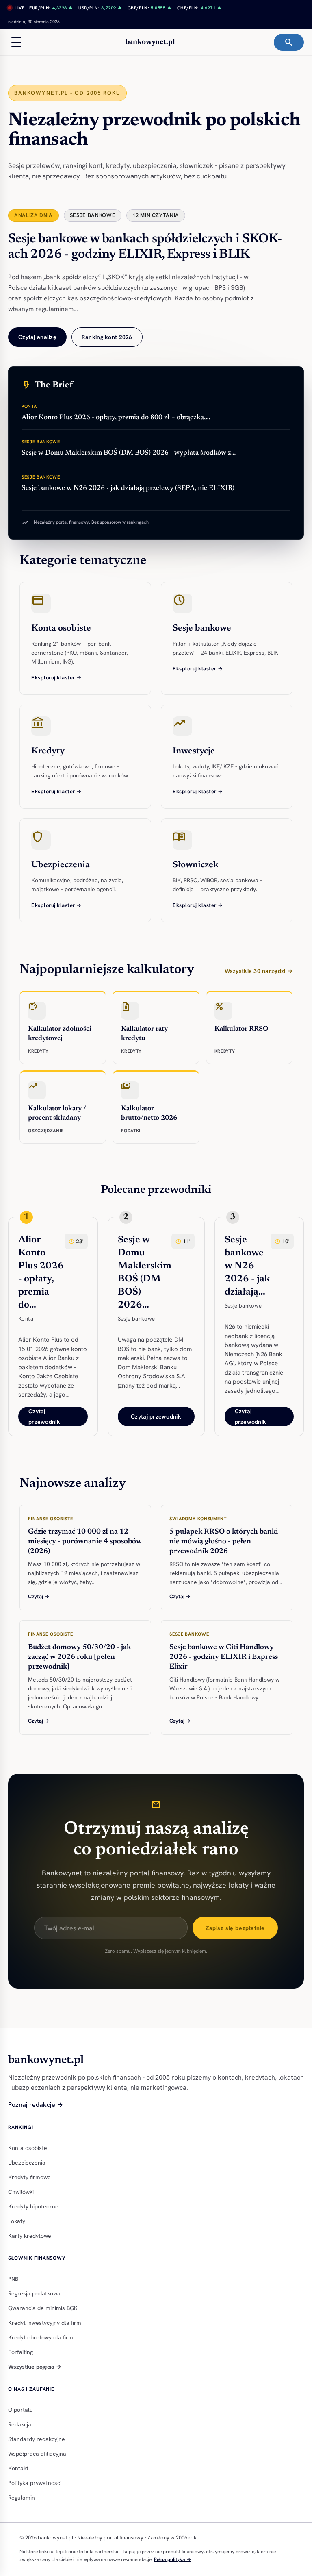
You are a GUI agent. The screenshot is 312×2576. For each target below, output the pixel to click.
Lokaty (17, 2221)
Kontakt (18, 2468)
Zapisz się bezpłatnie (235, 1928)
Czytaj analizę (37, 337)
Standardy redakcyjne (37, 2439)
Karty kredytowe (30, 2236)
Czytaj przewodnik (44, 1416)
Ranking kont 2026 (107, 337)
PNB (13, 2279)
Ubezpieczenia (27, 2163)
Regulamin (22, 2498)
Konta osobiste (28, 2148)
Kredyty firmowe (29, 2177)
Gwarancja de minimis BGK (43, 2308)
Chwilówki (21, 2192)
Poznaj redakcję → (36, 2105)
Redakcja (20, 2424)
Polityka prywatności (35, 2483)
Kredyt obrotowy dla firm (41, 2337)
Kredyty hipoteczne (33, 2206)
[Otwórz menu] (16, 42)
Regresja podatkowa (34, 2293)
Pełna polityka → (172, 2559)
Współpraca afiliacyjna (37, 2454)
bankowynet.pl (150, 42)
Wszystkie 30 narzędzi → (259, 971)
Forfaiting (21, 2352)
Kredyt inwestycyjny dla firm (45, 2323)
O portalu (21, 2410)
